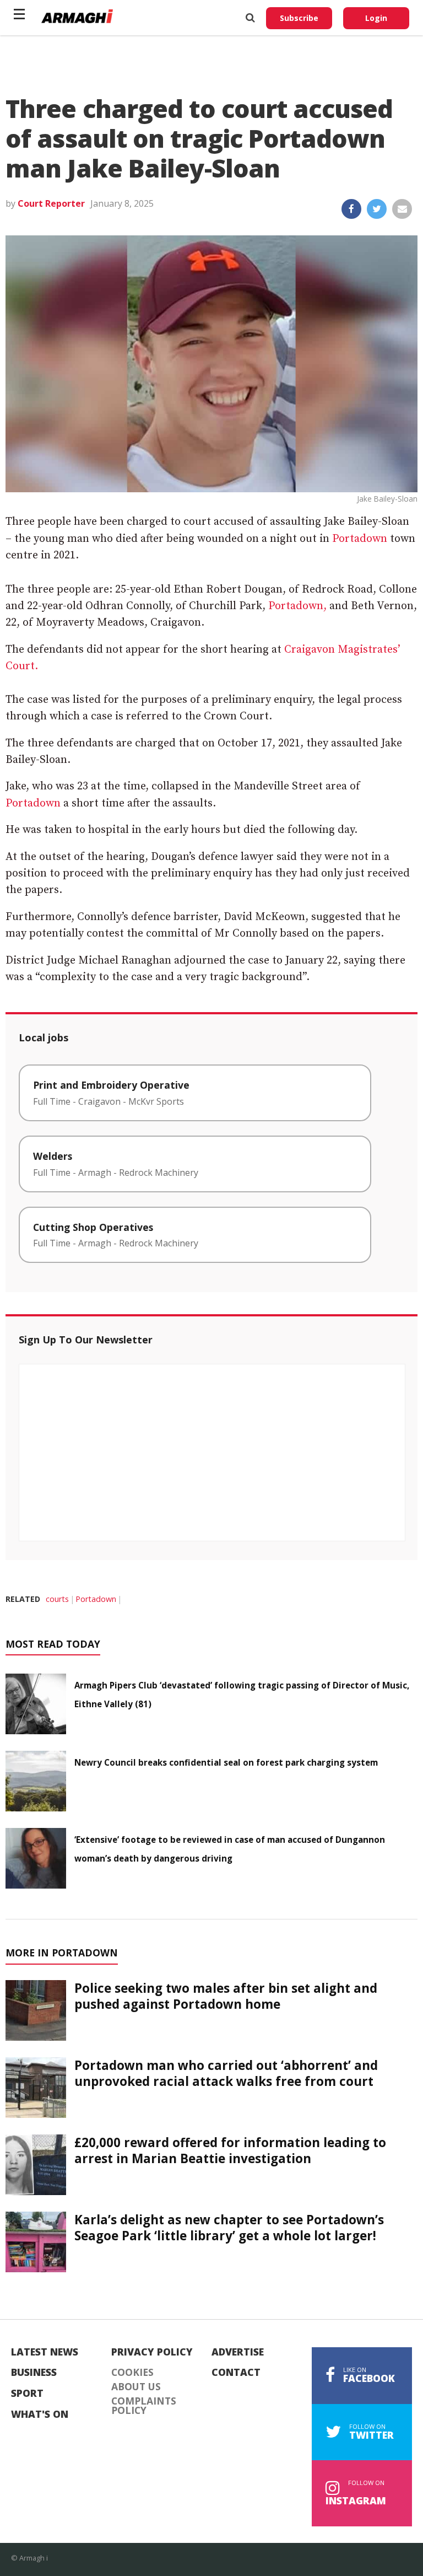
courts (57, 1599)
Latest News (45, 2352)
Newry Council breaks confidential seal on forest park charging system (226, 1762)
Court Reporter (51, 203)
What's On (40, 2414)
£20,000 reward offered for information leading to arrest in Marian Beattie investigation (230, 2150)
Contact (236, 2373)
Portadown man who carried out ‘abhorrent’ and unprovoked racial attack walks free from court (226, 2073)
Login (376, 18)
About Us (136, 2387)
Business (34, 2373)
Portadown (360, 539)
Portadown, (297, 606)
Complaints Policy (144, 2406)
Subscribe (299, 18)
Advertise (238, 2352)
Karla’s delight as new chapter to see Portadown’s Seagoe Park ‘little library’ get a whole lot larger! (229, 2228)
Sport (27, 2394)
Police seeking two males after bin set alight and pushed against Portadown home (226, 1996)
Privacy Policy (152, 2352)
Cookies (132, 2373)
